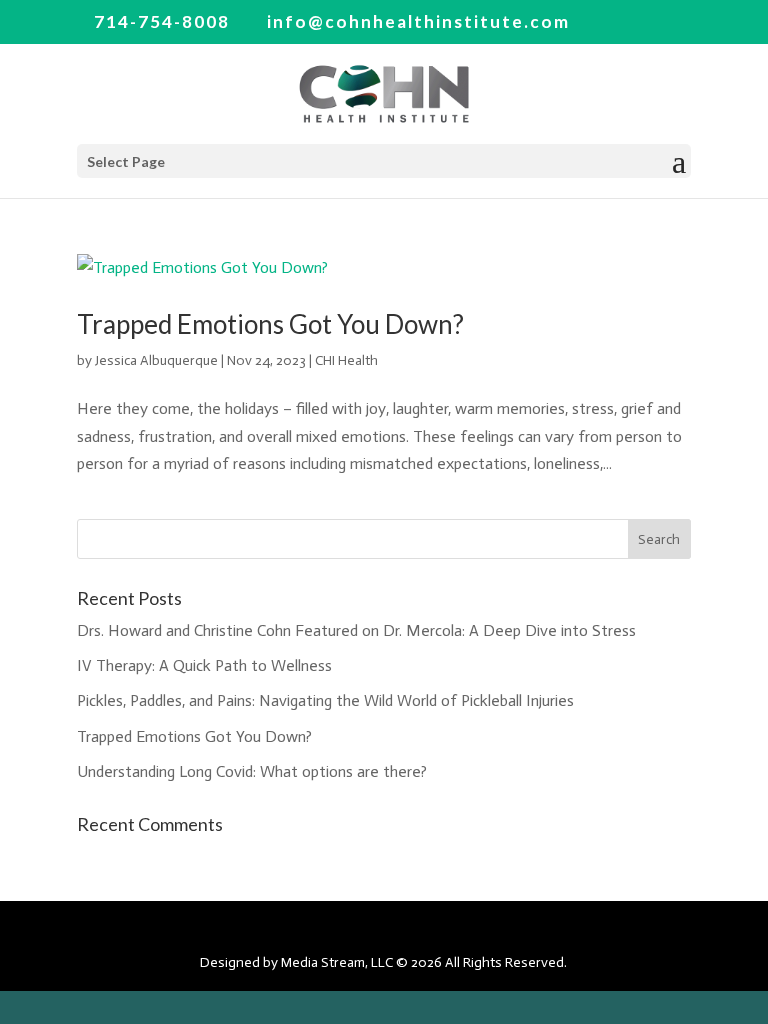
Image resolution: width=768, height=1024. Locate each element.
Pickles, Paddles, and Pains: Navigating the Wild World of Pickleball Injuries (325, 700)
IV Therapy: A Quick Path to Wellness (204, 665)
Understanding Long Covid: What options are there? (252, 771)
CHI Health (346, 360)
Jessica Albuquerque (156, 360)
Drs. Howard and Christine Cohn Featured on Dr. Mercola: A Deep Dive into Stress (356, 630)
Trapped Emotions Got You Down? (270, 324)
